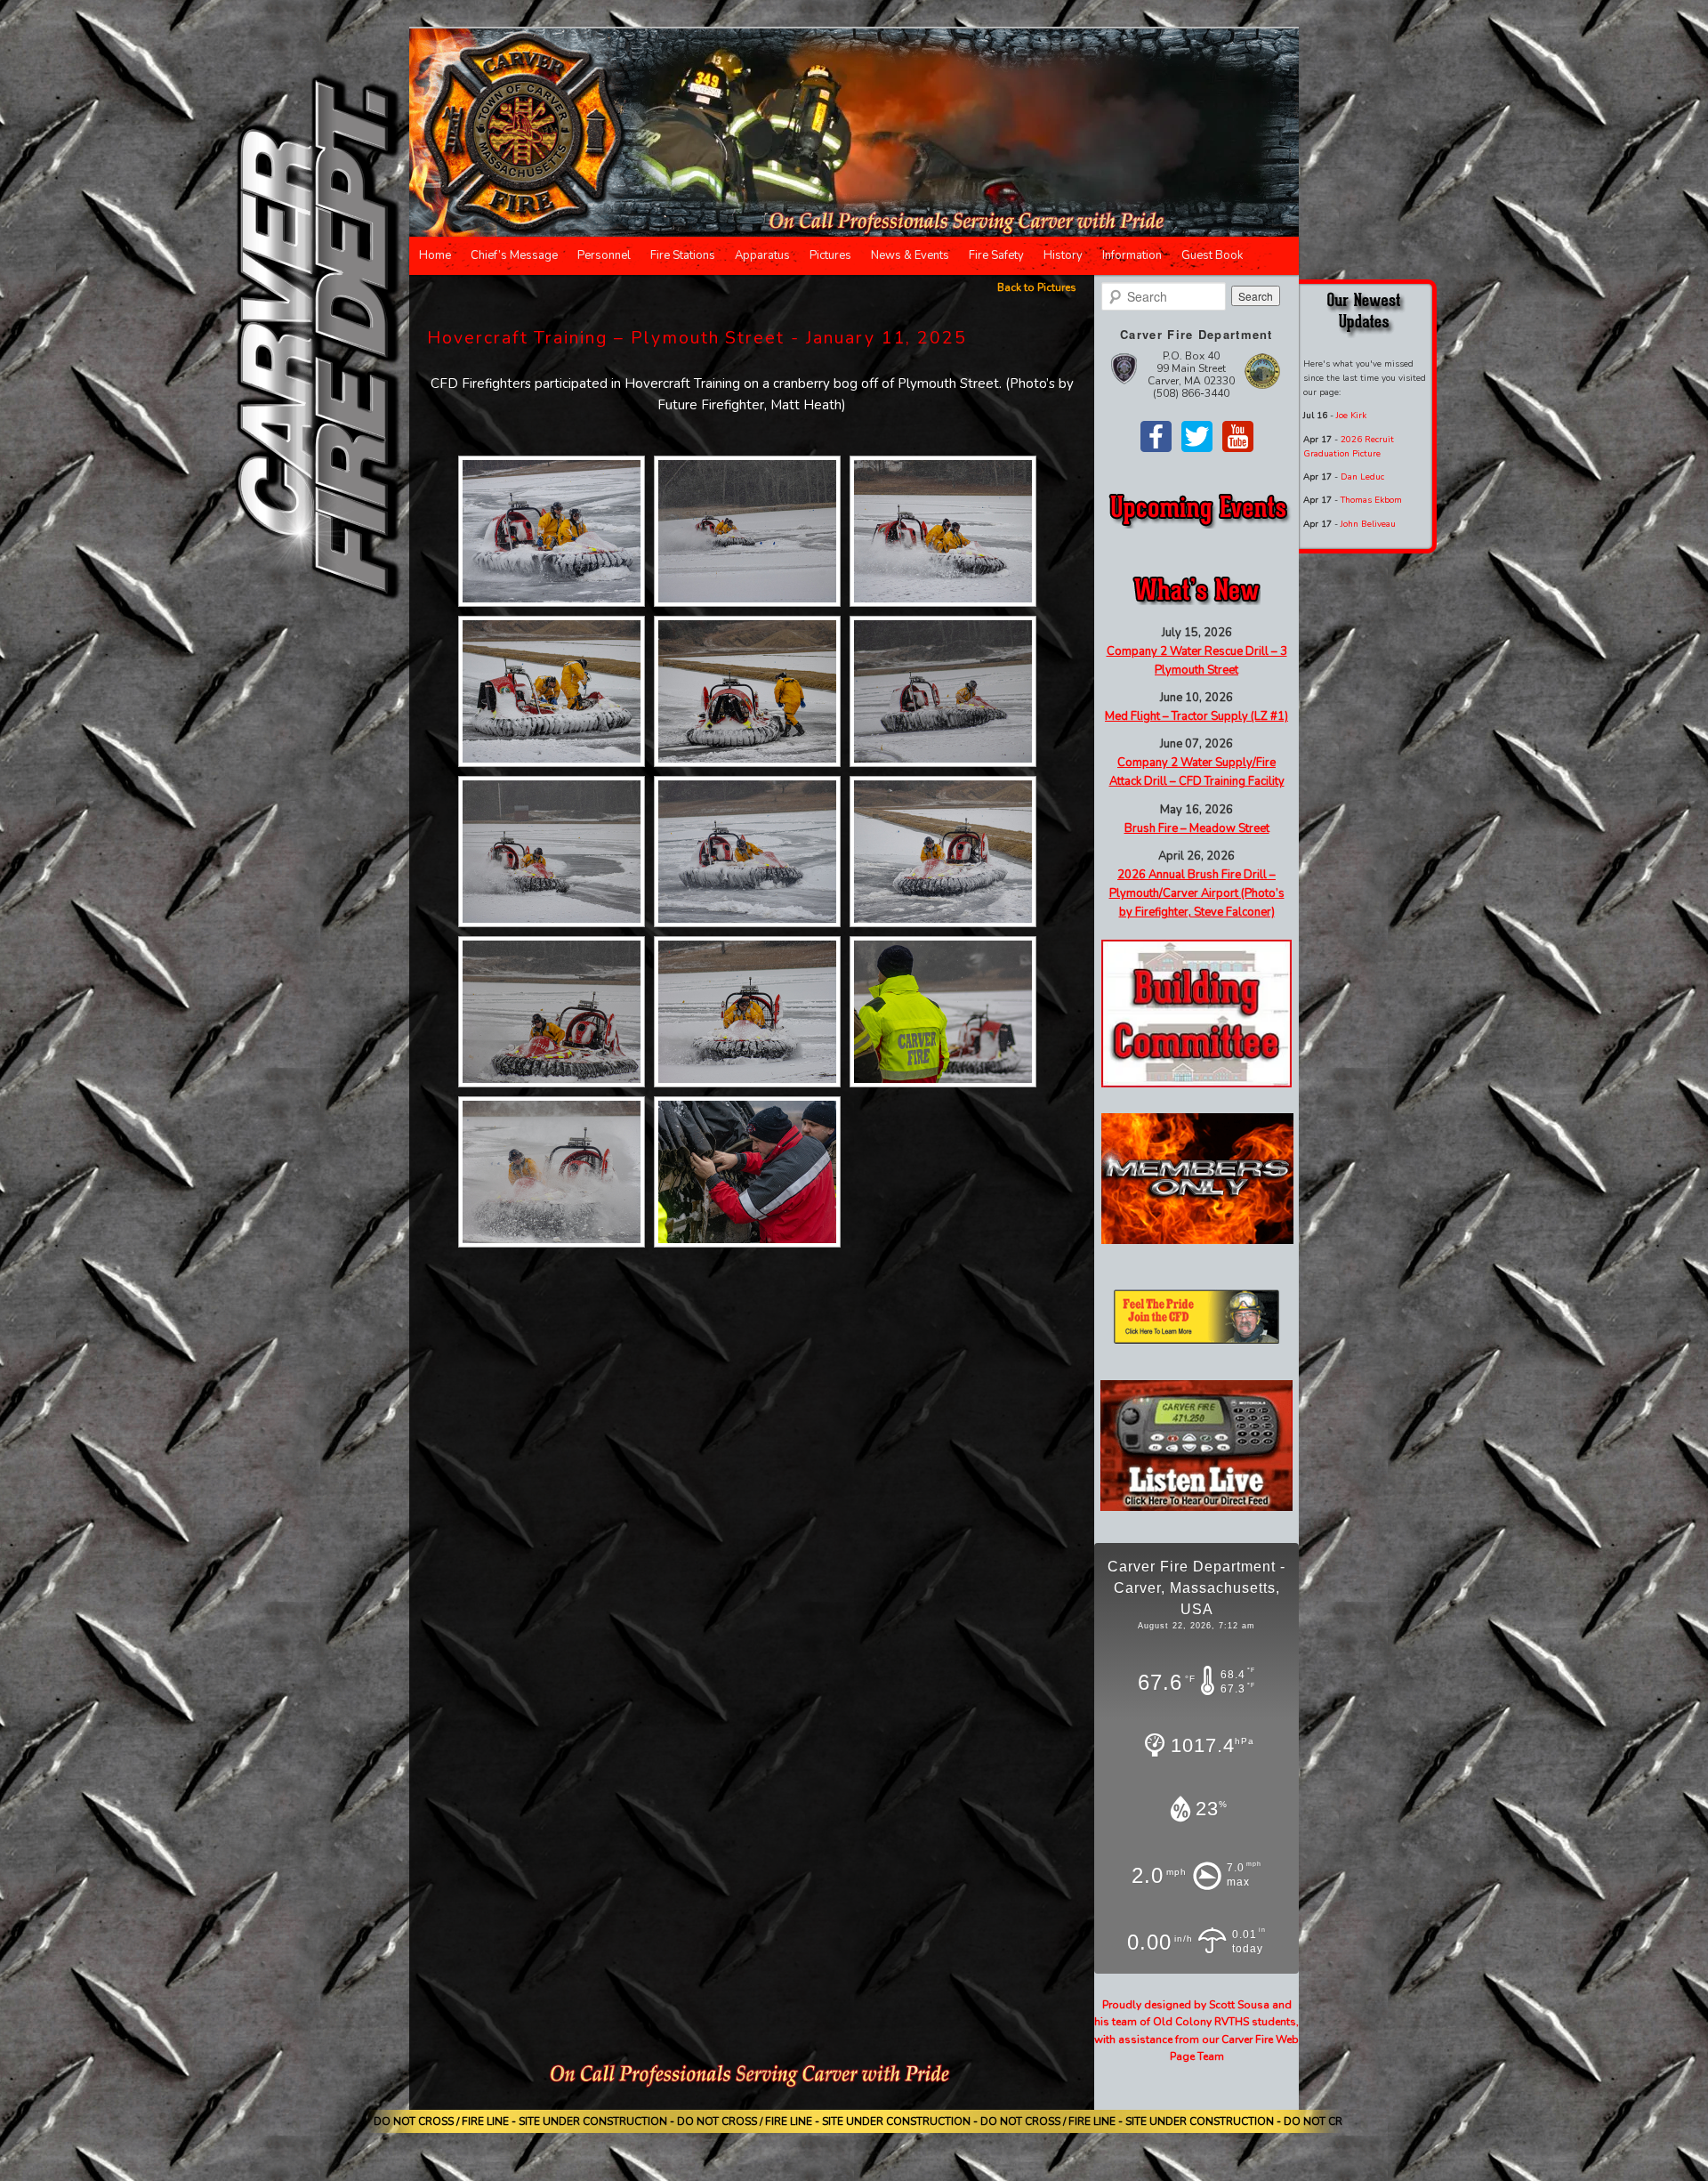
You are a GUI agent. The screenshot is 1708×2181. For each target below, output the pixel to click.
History (1063, 255)
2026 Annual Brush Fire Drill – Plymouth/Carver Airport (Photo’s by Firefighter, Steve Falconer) (1197, 893)
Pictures (830, 255)
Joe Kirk (1351, 416)
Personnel (604, 255)
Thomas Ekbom (1371, 500)
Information (1132, 255)
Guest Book (1212, 255)
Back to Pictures (1037, 287)
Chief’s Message (514, 255)
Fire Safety (996, 255)
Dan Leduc (1362, 477)
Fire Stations (683, 255)
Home (435, 255)
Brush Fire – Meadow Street (1197, 828)
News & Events (910, 255)
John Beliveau (1368, 524)
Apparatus (762, 255)
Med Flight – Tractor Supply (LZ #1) (1196, 716)
